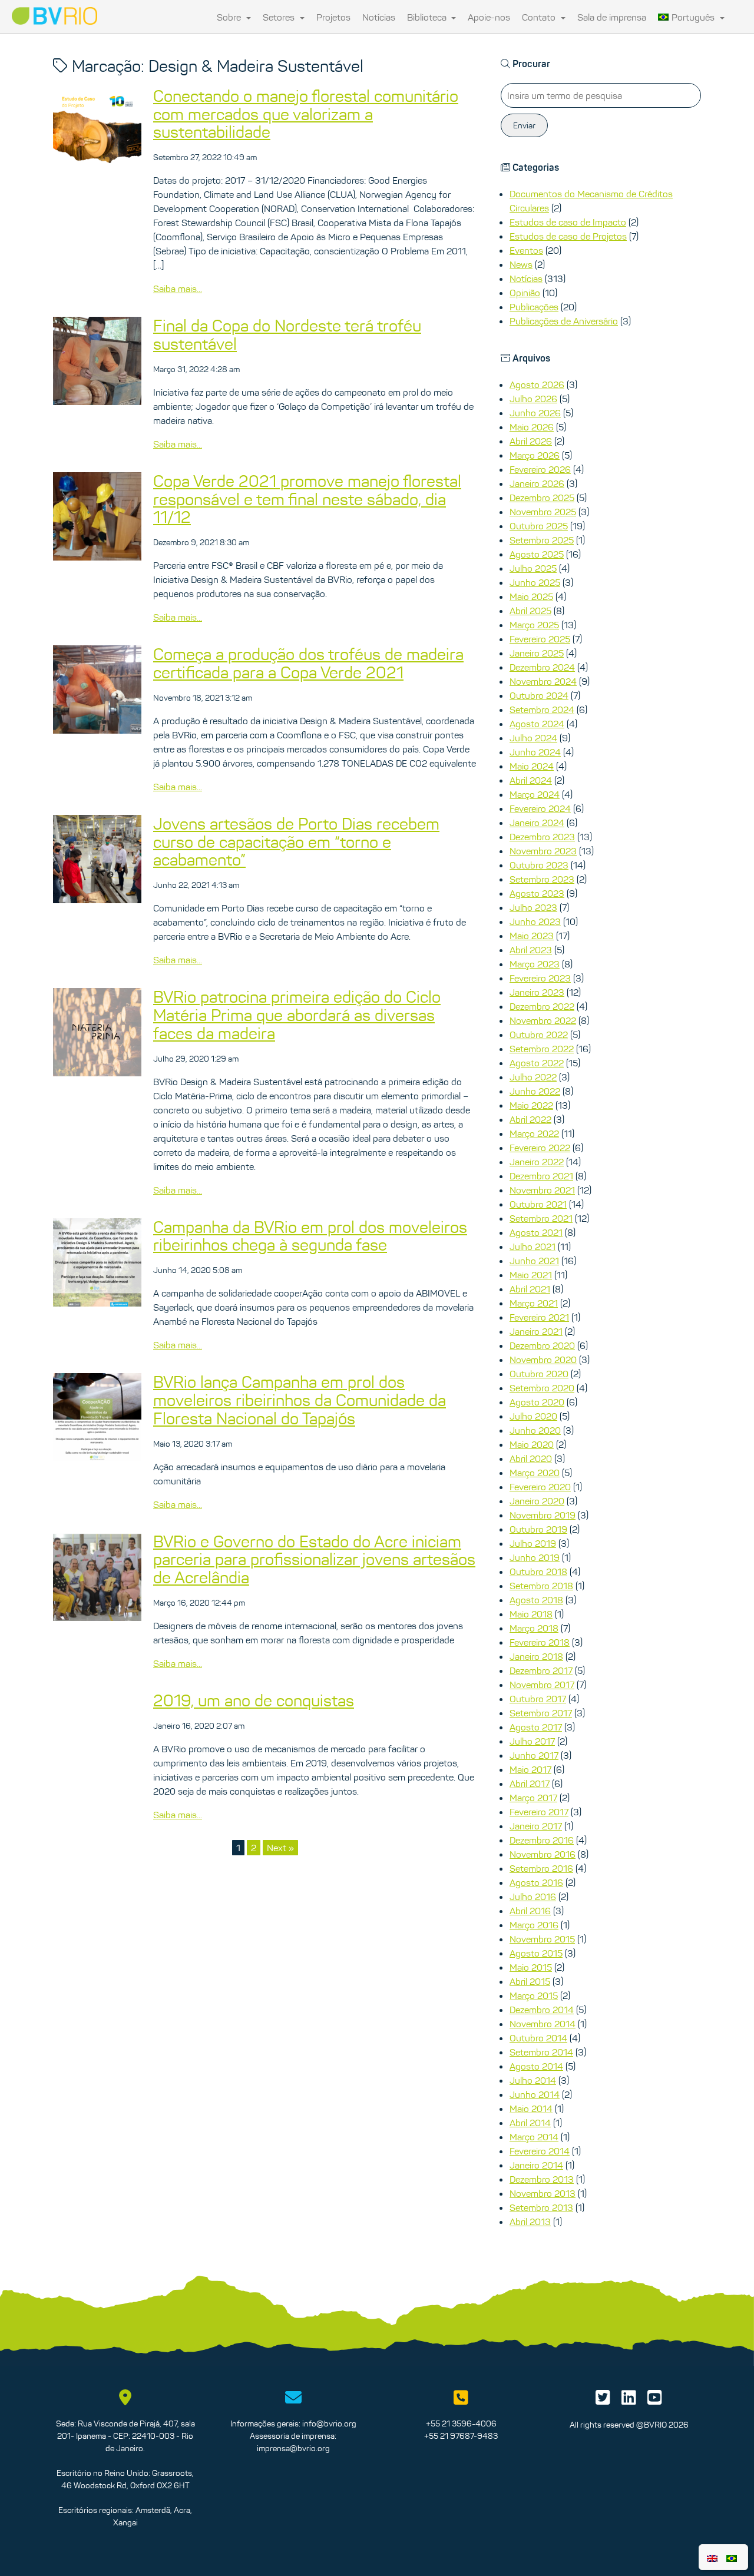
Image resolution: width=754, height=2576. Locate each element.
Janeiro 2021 (536, 1331)
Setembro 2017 (541, 1713)
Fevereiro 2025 (540, 639)
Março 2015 (534, 1995)
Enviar (524, 125)
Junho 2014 (535, 2094)
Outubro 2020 (539, 1374)
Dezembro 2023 (542, 837)
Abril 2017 (530, 1783)
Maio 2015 (531, 1967)
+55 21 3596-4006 (461, 2424)
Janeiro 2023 (537, 992)
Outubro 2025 (539, 526)
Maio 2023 (532, 936)
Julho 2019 (533, 1543)
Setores (280, 17)
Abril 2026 (531, 441)
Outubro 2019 (538, 1529)
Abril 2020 (531, 1458)
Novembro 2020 (543, 1360)
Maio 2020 (532, 1444)
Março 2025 (534, 625)
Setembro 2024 (542, 710)
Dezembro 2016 (542, 1840)
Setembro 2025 (542, 540)
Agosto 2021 (536, 1232)
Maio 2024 (532, 766)
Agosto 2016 (536, 1882)
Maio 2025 (531, 596)
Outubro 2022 (539, 1035)
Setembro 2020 (542, 1388)
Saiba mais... (178, 289)
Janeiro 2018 (536, 1656)
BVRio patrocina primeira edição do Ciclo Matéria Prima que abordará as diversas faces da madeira (297, 1015)
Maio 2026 (532, 427)
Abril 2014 (530, 2123)
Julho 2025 (533, 568)
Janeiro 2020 (537, 1501)
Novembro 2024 (543, 681)
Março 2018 (534, 1628)
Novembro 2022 (543, 1020)
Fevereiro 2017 (539, 1812)
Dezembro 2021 (541, 1176)
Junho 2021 (534, 1261)
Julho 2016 (533, 1897)
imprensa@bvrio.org (293, 2448)
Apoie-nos (489, 17)
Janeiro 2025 (537, 653)
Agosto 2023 (537, 893)
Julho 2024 (533, 738)
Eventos (526, 250)
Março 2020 (535, 1473)
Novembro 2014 (543, 2024)
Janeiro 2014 (536, 2165)
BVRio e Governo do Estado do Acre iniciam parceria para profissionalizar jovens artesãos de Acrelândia (314, 1560)
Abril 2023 (531, 950)
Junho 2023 (535, 921)
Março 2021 (534, 1303)
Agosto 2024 (537, 724)
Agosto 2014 (536, 2066)
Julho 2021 (533, 1246)
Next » (280, 1848)
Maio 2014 (531, 2108)
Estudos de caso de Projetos (568, 236)
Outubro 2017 (538, 1699)
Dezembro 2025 (542, 498)
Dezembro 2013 (542, 2179)
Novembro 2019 (543, 1515)
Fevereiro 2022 (540, 1148)
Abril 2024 (531, 780)
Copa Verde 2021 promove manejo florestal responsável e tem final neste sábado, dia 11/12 (307, 499)
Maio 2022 (531, 1105)
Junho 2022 (535, 1091)
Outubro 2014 (538, 2038)
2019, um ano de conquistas (254, 1700)
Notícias (379, 17)
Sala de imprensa (612, 17)
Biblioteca (428, 17)
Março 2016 (534, 1925)
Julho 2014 (533, 2080)
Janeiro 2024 (537, 823)
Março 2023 (535, 964)
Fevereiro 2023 (540, 978)
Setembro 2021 (541, 1218)
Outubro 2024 (539, 695)
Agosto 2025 (537, 554)
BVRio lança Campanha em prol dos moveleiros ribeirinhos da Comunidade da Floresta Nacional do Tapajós (300, 1400)
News (521, 264)
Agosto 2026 (537, 384)
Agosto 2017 (536, 1727)
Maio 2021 (531, 1275)
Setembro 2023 (542, 879)
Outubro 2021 (538, 1204)
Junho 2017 (534, 1755)
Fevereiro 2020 (540, 1487)
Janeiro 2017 (536, 1826)
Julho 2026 (533, 399)
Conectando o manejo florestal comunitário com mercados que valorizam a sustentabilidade (306, 114)
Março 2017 (533, 1798)
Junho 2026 (535, 413)
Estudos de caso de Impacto (568, 222)
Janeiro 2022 (537, 1162)
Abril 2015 (530, 1981)
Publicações (534, 307)
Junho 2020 (535, 1430)
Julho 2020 (533, 1416)
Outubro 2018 (538, 1572)
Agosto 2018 (536, 1600)
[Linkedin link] (629, 2401)
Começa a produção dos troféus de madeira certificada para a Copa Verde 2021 (308, 663)
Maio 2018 (531, 1614)
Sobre (230, 17)
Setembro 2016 (541, 1868)
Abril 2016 (530, 1911)
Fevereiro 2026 (540, 469)
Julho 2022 (533, 1077)
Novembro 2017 (542, 1685)
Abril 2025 (530, 611)
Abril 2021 (530, 1289)
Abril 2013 (530, 2222)
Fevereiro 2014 (540, 2151)
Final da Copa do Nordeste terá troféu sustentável (287, 335)
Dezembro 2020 (542, 1345)
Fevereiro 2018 (540, 1642)
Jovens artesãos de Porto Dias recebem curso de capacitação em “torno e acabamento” (296, 842)
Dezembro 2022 (542, 1006)
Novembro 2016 (543, 1854)
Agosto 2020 (537, 1402)
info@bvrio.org (329, 2424)
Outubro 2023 (539, 865)
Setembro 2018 (541, 1586)
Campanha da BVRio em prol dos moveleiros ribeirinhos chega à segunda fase (310, 1236)
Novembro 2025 (543, 512)
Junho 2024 (535, 752)
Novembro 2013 (543, 2193)
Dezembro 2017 (541, 1670)
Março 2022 (534, 1133)
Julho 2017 (532, 1741)
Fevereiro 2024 (540, 808)
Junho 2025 (535, 582)
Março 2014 (534, 2137)
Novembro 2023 (543, 851)
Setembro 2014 (541, 2052)
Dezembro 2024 (542, 667)
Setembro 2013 (541, 2207)
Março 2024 (535, 794)
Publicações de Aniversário (564, 321)
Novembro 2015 (542, 1939)
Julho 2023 (533, 907)
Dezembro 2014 (542, 2010)
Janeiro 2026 (537, 483)
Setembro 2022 (542, 1049)
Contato (540, 17)
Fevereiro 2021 (539, 1317)
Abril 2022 (530, 1119)
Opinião (525, 293)
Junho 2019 (535, 1557)
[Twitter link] (603, 2401)
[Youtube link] (655, 2401)
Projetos (333, 17)
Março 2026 (535, 455)
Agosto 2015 (536, 1953)
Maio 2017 (530, 1769)
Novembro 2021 (542, 1190)
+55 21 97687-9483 (461, 2436)
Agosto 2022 (537, 1063)
